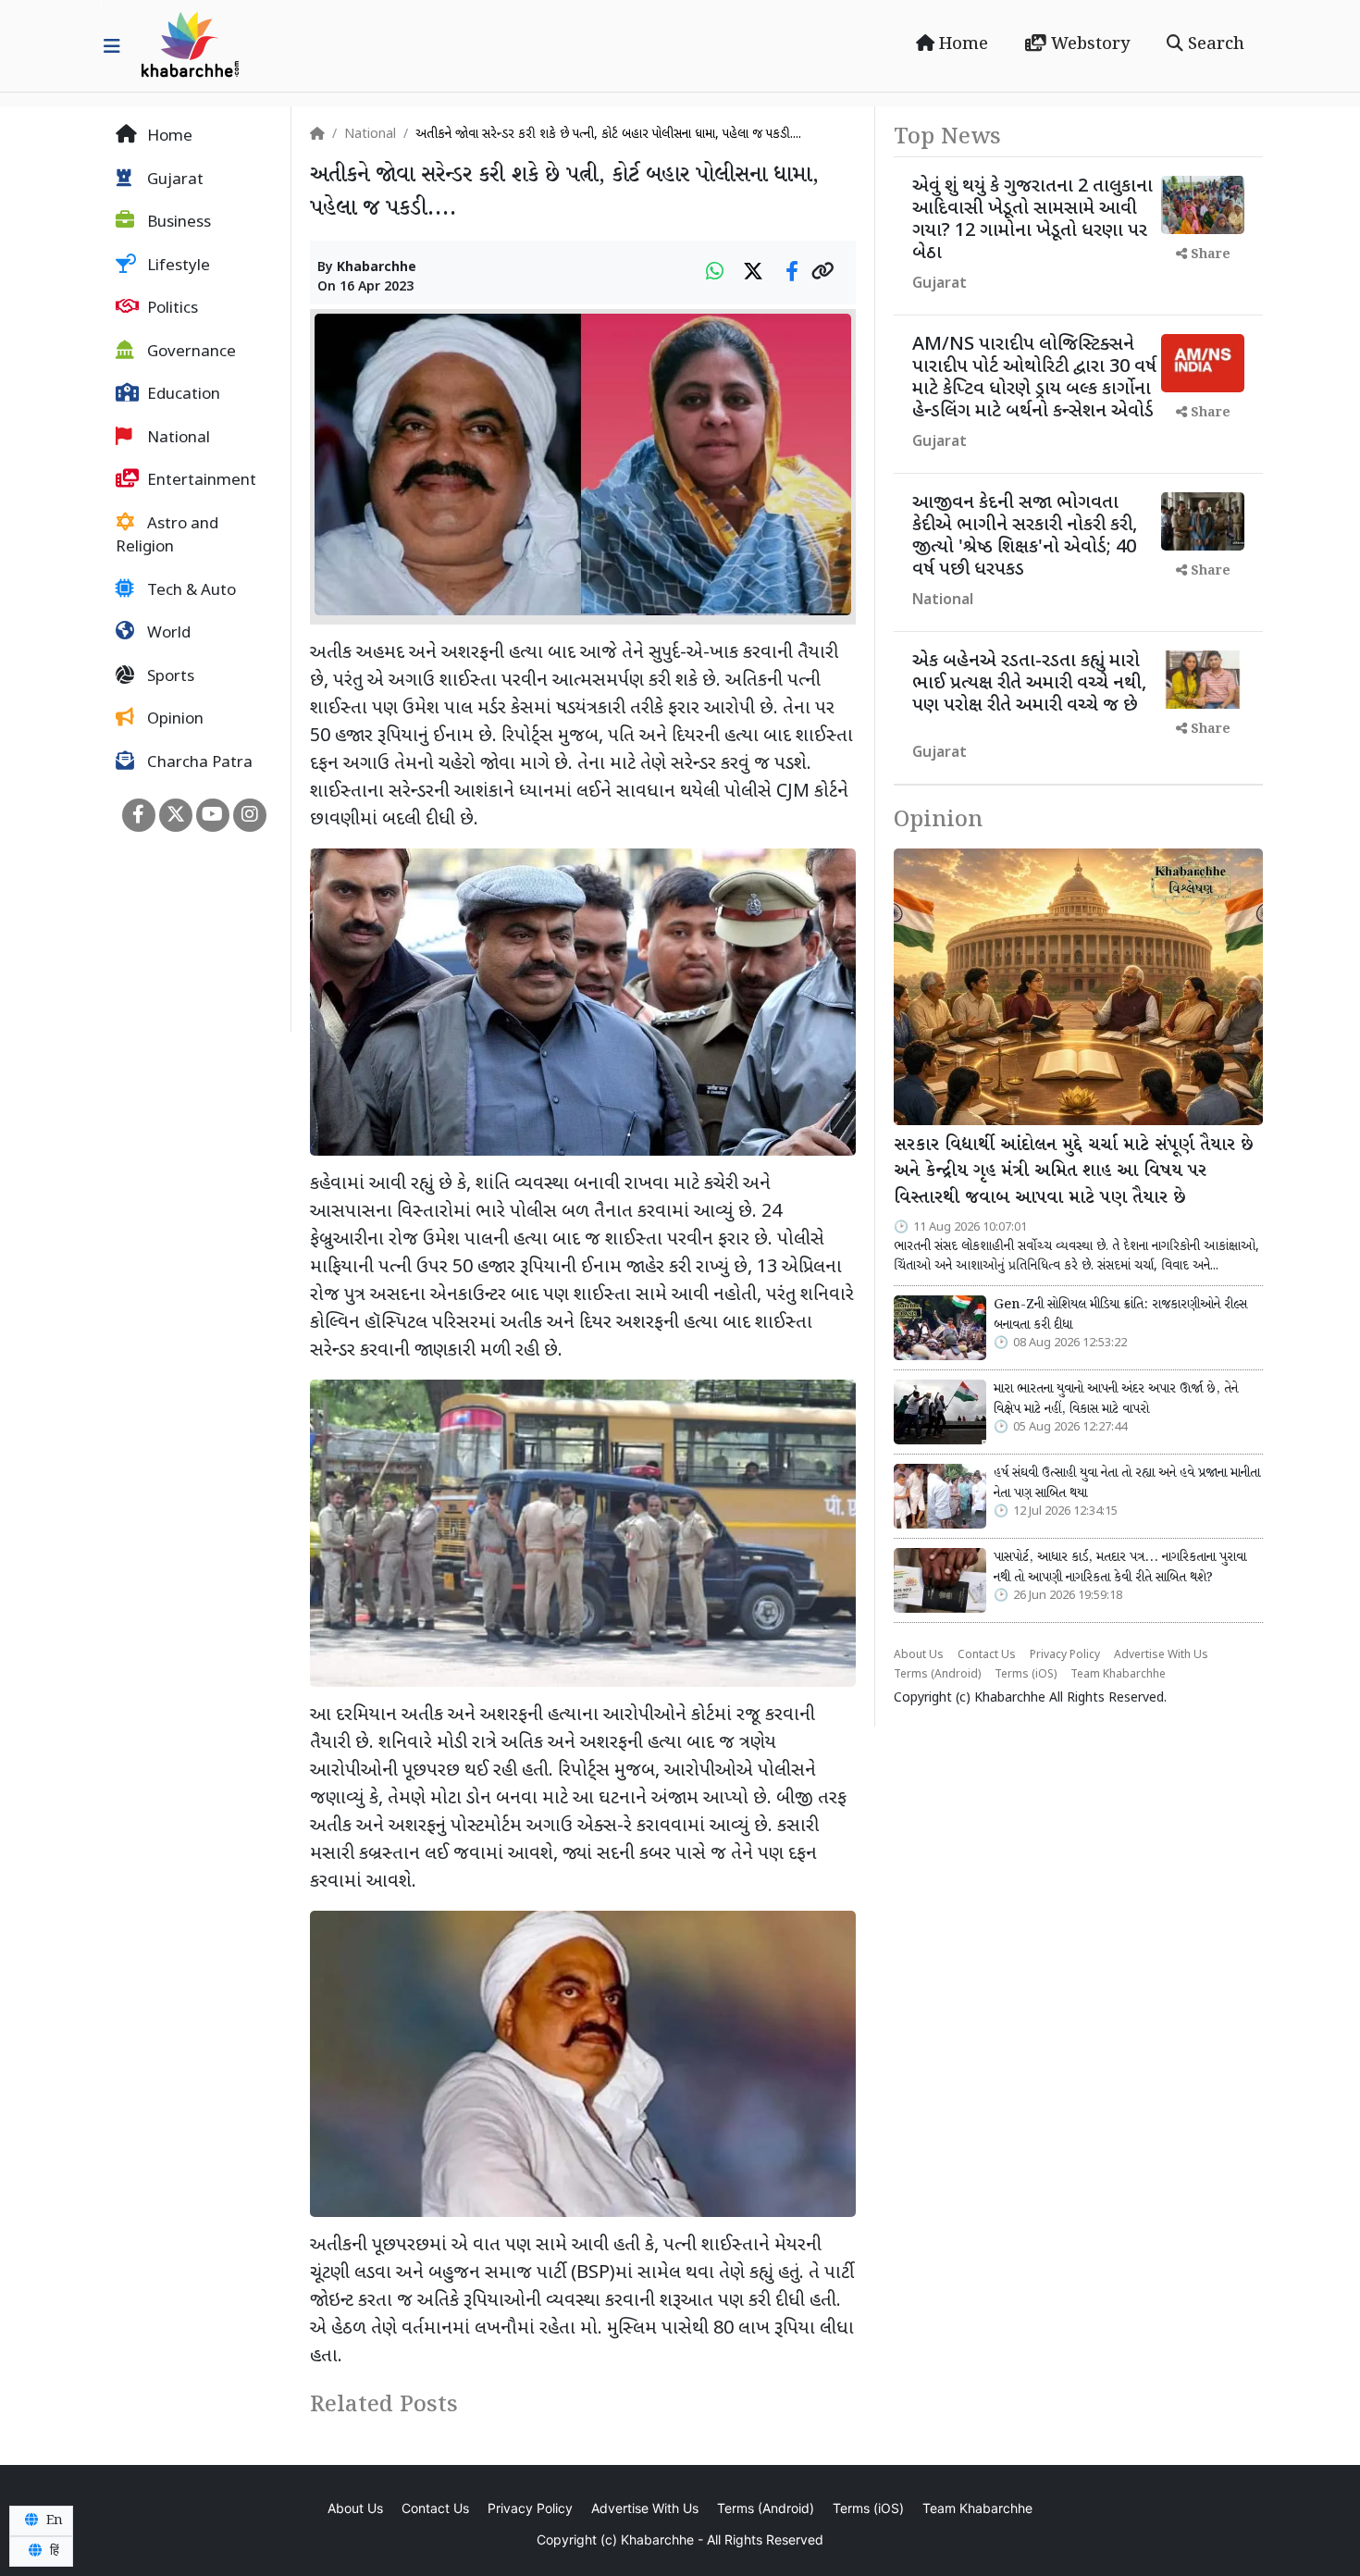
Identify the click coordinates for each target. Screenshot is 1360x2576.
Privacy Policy (1065, 1655)
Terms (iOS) (1026, 1675)
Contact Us (987, 1655)
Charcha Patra (198, 763)
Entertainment (200, 481)
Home (961, 44)
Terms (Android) (937, 1675)
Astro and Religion (167, 537)
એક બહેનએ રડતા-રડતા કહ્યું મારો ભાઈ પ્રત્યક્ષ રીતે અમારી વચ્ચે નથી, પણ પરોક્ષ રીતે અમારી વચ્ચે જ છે (1029, 684)
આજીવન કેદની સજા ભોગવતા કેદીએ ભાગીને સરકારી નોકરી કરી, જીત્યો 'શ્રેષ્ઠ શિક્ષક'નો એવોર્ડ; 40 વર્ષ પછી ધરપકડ (1025, 537)
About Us (919, 1655)
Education (182, 395)
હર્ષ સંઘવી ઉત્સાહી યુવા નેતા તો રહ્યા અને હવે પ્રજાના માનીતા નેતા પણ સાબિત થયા (1127, 1483)
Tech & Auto (190, 591)
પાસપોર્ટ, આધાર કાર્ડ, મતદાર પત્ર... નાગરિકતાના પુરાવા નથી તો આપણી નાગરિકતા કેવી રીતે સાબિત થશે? (1120, 1567)
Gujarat (173, 180)
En (53, 2520)
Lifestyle (177, 266)
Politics (171, 309)
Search (1214, 44)
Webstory (1088, 44)
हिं (53, 2551)
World (167, 634)
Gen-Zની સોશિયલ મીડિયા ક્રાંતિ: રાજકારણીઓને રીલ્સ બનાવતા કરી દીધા (1120, 1315)
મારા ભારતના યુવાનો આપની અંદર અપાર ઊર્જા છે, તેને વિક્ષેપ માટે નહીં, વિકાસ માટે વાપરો (1116, 1399)
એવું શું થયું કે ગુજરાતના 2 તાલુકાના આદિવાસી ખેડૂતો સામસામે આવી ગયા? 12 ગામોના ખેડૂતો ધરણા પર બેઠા (1032, 220)
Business (177, 223)
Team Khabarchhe (1118, 1675)
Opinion (173, 720)
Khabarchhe (377, 268)
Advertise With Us (1161, 1655)
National (177, 439)
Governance (190, 353)
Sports (169, 677)
